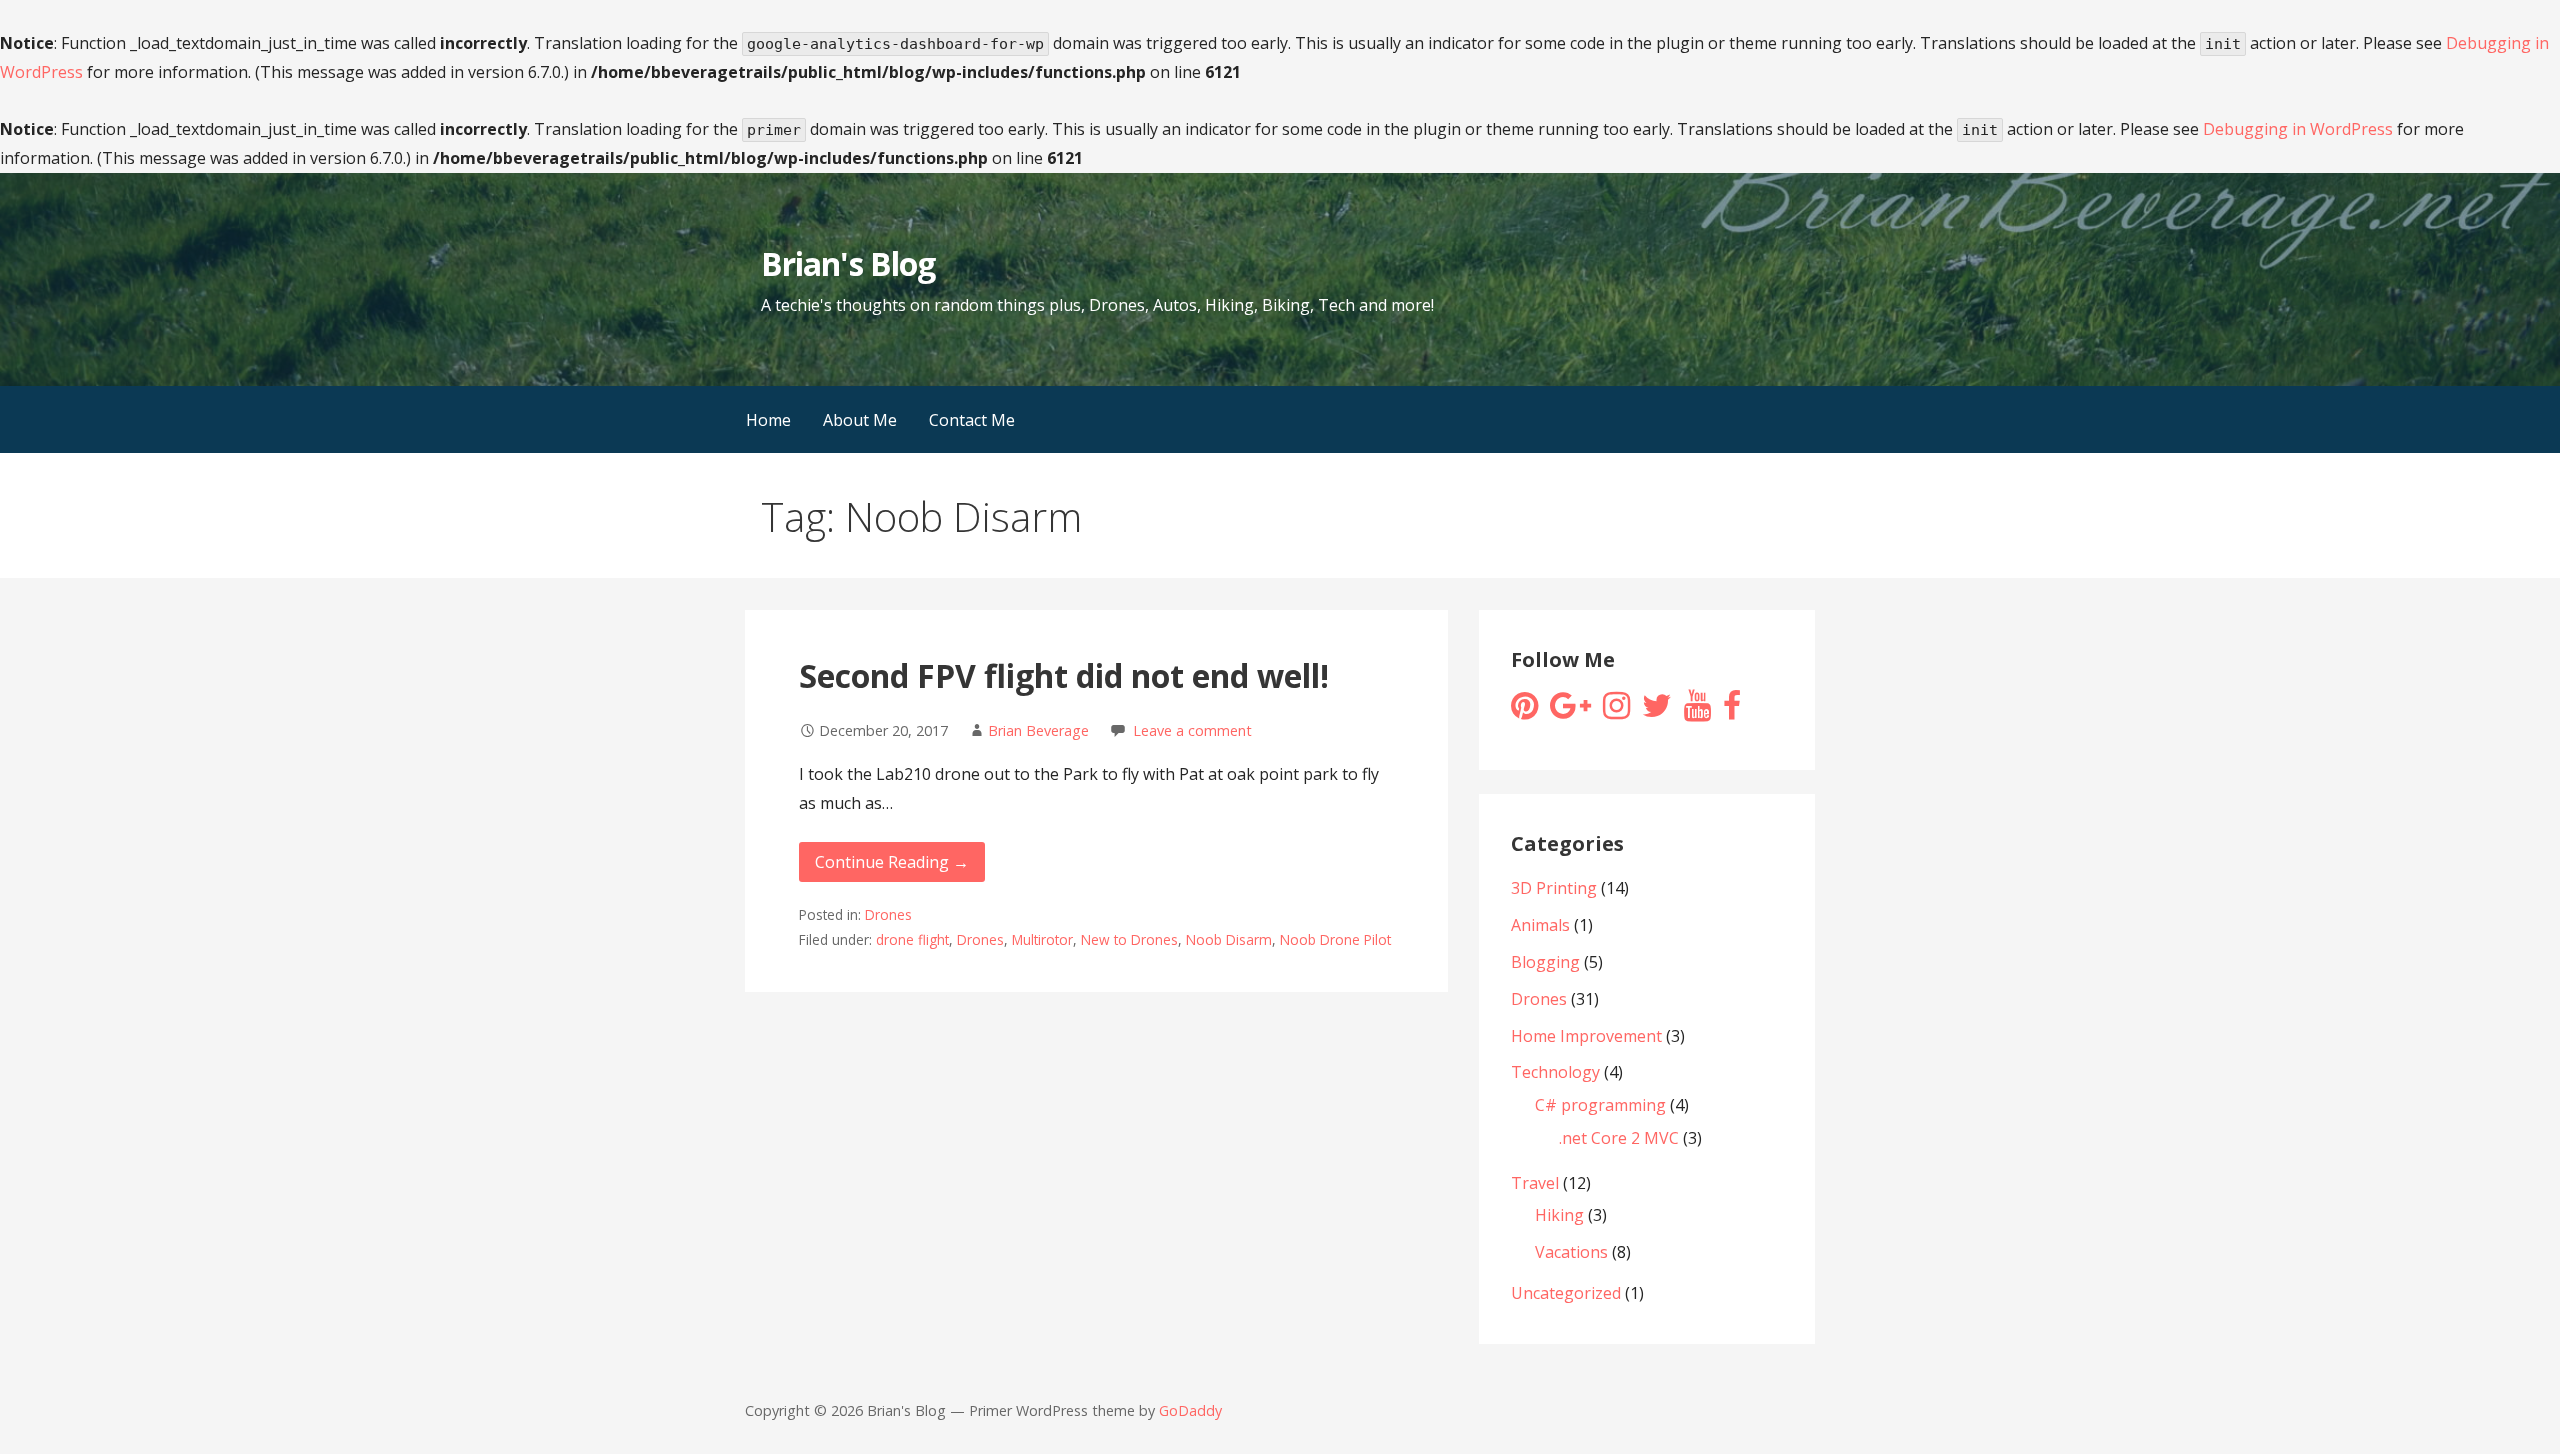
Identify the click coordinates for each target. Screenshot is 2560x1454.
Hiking (1559, 1215)
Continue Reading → (892, 862)
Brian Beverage (1038, 730)
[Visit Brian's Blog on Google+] (1570, 711)
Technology (1555, 1072)
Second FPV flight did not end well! (1064, 675)
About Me (860, 420)
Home (768, 420)
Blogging (1545, 962)
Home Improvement (1586, 1036)
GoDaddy (1190, 1410)
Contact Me (972, 420)
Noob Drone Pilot (1335, 939)
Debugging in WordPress (2298, 129)
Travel (1535, 1183)
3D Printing (1554, 888)
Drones (888, 914)
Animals (1540, 925)
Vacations (1571, 1252)
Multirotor (1042, 939)
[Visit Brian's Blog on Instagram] (1616, 711)
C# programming (1600, 1105)
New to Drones (1129, 939)
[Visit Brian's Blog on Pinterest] (1524, 711)
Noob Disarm (1229, 939)
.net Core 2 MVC (1619, 1138)
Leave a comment (1192, 730)
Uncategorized (1566, 1293)
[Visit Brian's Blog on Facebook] (1732, 711)
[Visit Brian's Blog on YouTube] (1697, 711)
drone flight (912, 939)
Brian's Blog (847, 263)
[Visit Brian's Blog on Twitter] (1657, 711)
